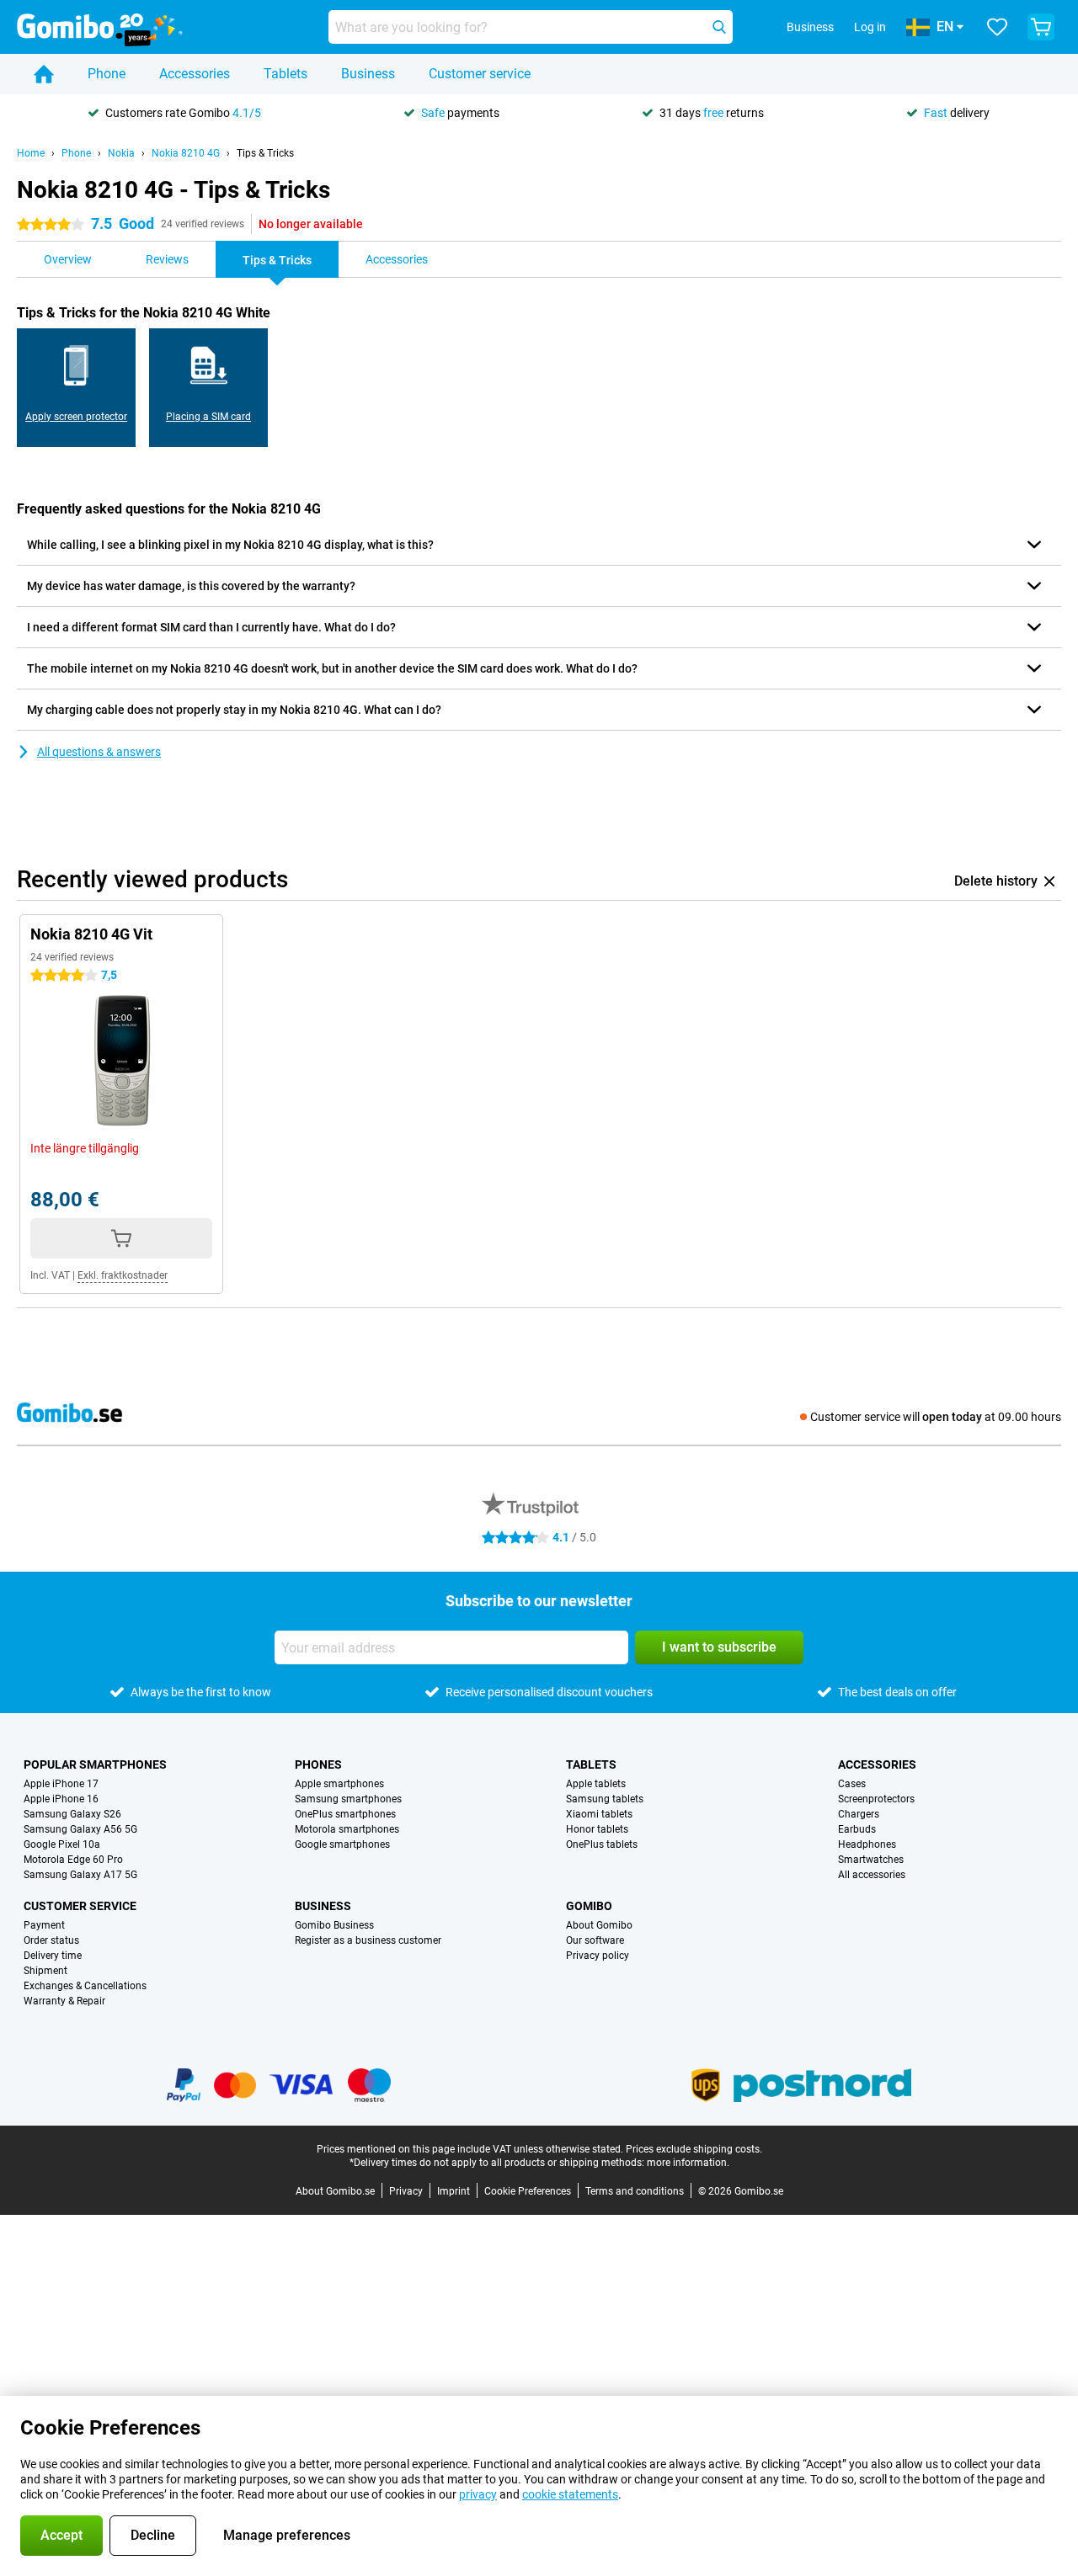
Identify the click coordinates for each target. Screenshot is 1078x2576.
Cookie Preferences (528, 2191)
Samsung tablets (605, 1799)
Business (368, 74)
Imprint (454, 2191)
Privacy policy (598, 1956)
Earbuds (857, 1829)
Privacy (406, 2191)
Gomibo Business (334, 1925)
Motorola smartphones (347, 1829)
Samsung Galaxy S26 (72, 1814)
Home (31, 153)
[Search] (719, 27)
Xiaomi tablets (599, 1814)
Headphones (867, 1844)
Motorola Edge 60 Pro (73, 1860)
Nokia (121, 153)
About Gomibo (599, 1925)
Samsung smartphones (348, 1799)
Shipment (45, 1971)
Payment (44, 1925)
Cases (852, 1784)
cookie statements (570, 2494)
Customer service (480, 74)
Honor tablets (597, 1829)
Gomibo (589, 1906)
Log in (870, 27)
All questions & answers (99, 752)
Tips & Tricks (265, 153)
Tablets (286, 74)
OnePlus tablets (602, 1844)
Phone (107, 74)
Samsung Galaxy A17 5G (80, 1875)
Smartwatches (871, 1860)
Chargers (859, 1814)
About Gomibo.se (335, 2191)
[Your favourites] (997, 27)
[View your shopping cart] (1041, 27)
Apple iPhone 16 (61, 1799)
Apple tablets (596, 1784)
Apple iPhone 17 (61, 1784)
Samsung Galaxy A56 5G (80, 1829)
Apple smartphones (339, 1784)
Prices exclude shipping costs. (694, 2149)
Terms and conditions (635, 2191)
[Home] (44, 74)
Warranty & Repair (64, 2001)
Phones (318, 1764)
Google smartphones (342, 1844)
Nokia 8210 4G (186, 153)
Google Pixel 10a (62, 1844)
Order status (51, 1940)
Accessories (195, 74)
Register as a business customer (368, 1940)
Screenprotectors (876, 1799)
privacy (478, 2494)
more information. (688, 2163)
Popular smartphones (95, 1764)
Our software (595, 1940)
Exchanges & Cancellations (85, 1986)
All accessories (872, 1875)
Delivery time (53, 1956)
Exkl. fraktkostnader (123, 1275)
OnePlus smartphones (345, 1814)
